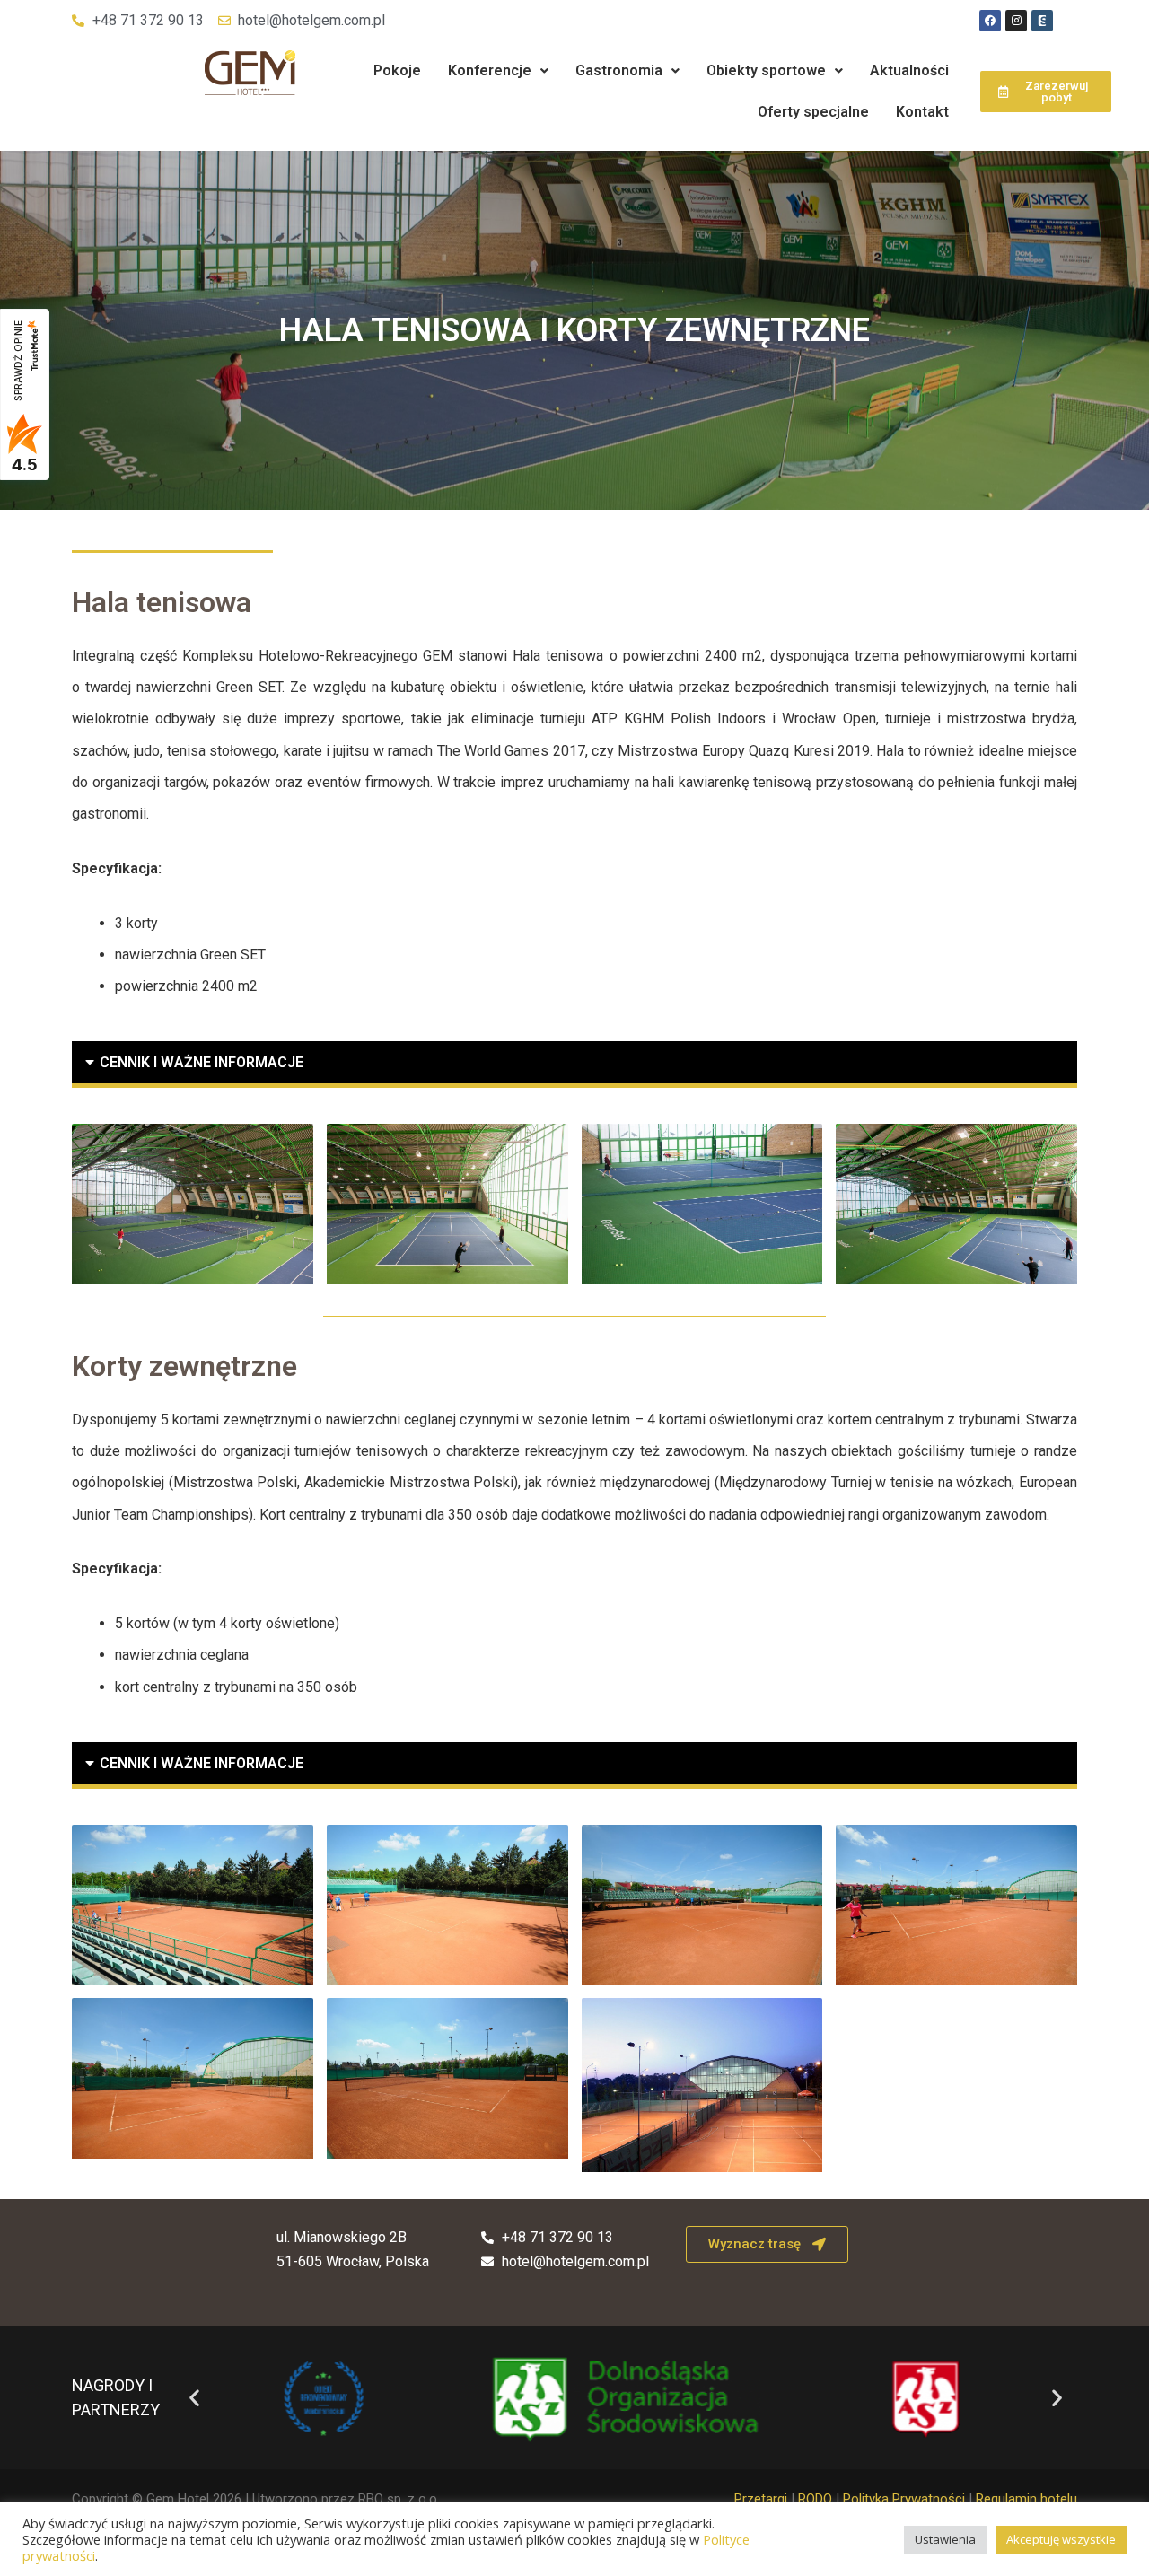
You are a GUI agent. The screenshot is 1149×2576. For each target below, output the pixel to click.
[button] (498, 71)
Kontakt (922, 112)
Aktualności (909, 70)
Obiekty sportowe (766, 70)
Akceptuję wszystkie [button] (1061, 2539)
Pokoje (397, 70)
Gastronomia (619, 70)
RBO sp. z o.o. (399, 2499)
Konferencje (490, 70)
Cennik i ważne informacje (202, 1062)
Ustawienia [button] (945, 2539)
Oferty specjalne (813, 112)
